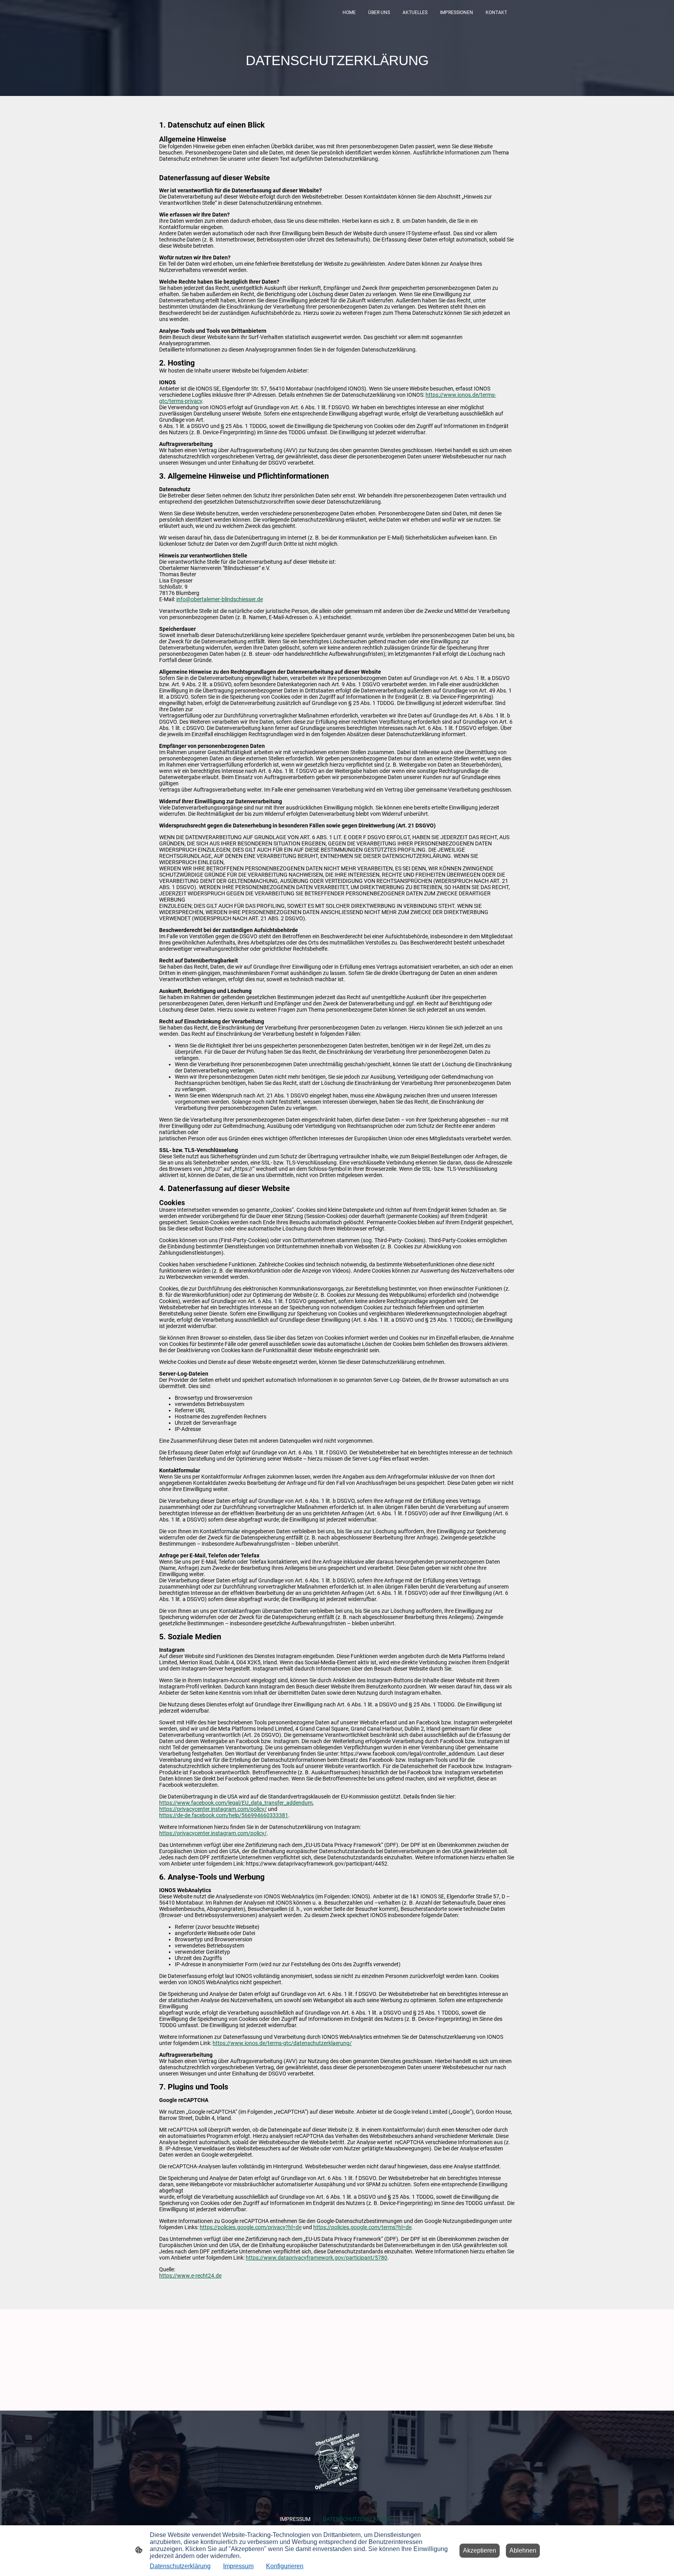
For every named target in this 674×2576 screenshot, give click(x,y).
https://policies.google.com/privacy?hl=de (251, 2227)
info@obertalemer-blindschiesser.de (220, 599)
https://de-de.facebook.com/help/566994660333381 (224, 1815)
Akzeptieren (480, 2550)
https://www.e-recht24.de (190, 2276)
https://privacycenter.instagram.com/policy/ (213, 1809)
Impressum (238, 2566)
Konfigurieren (285, 2566)
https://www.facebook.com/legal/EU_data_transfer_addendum (236, 1803)
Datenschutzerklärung (180, 2566)
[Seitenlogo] (337, 2461)
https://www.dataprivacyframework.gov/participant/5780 (317, 2258)
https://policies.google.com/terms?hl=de (362, 2227)
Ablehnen (523, 2550)
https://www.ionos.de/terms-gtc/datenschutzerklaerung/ (282, 2043)
